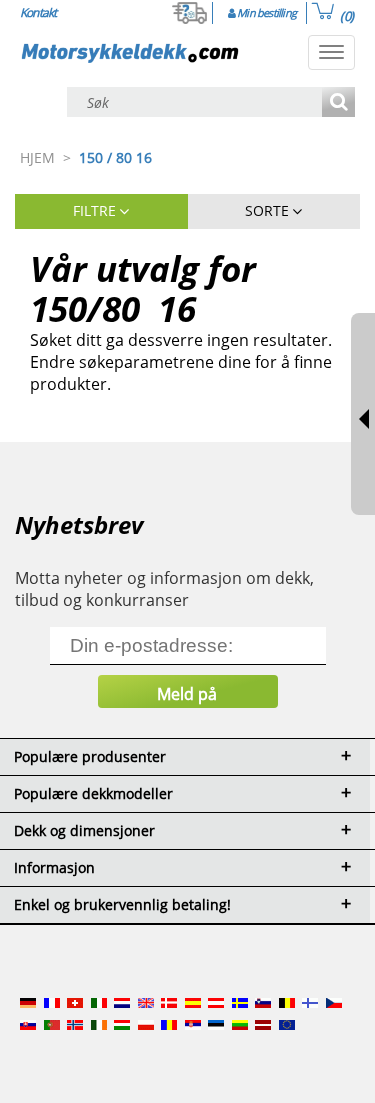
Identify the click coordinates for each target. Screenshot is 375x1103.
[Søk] (338, 103)
